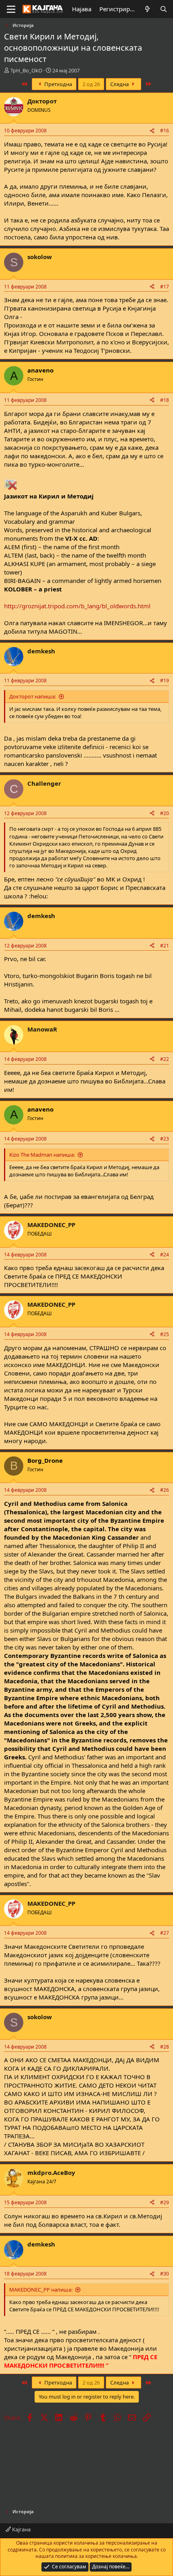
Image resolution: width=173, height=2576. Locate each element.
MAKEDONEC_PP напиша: (41, 2290)
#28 (165, 2047)
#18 (165, 400)
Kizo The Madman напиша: (42, 1155)
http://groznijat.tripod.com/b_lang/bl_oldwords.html (77, 606)
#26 (165, 1490)
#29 (165, 2202)
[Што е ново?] (147, 9)
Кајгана (21, 2529)
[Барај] (164, 9)
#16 (165, 131)
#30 (165, 2274)
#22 (165, 1059)
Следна (120, 84)
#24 (165, 1255)
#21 (165, 946)
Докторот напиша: (33, 696)
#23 (165, 1139)
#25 (165, 1334)
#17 (165, 287)
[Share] (152, 131)
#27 (165, 1933)
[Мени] (11, 9)
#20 (165, 813)
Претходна (58, 84)
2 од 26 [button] (91, 84)
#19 (165, 681)
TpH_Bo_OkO (26, 70)
